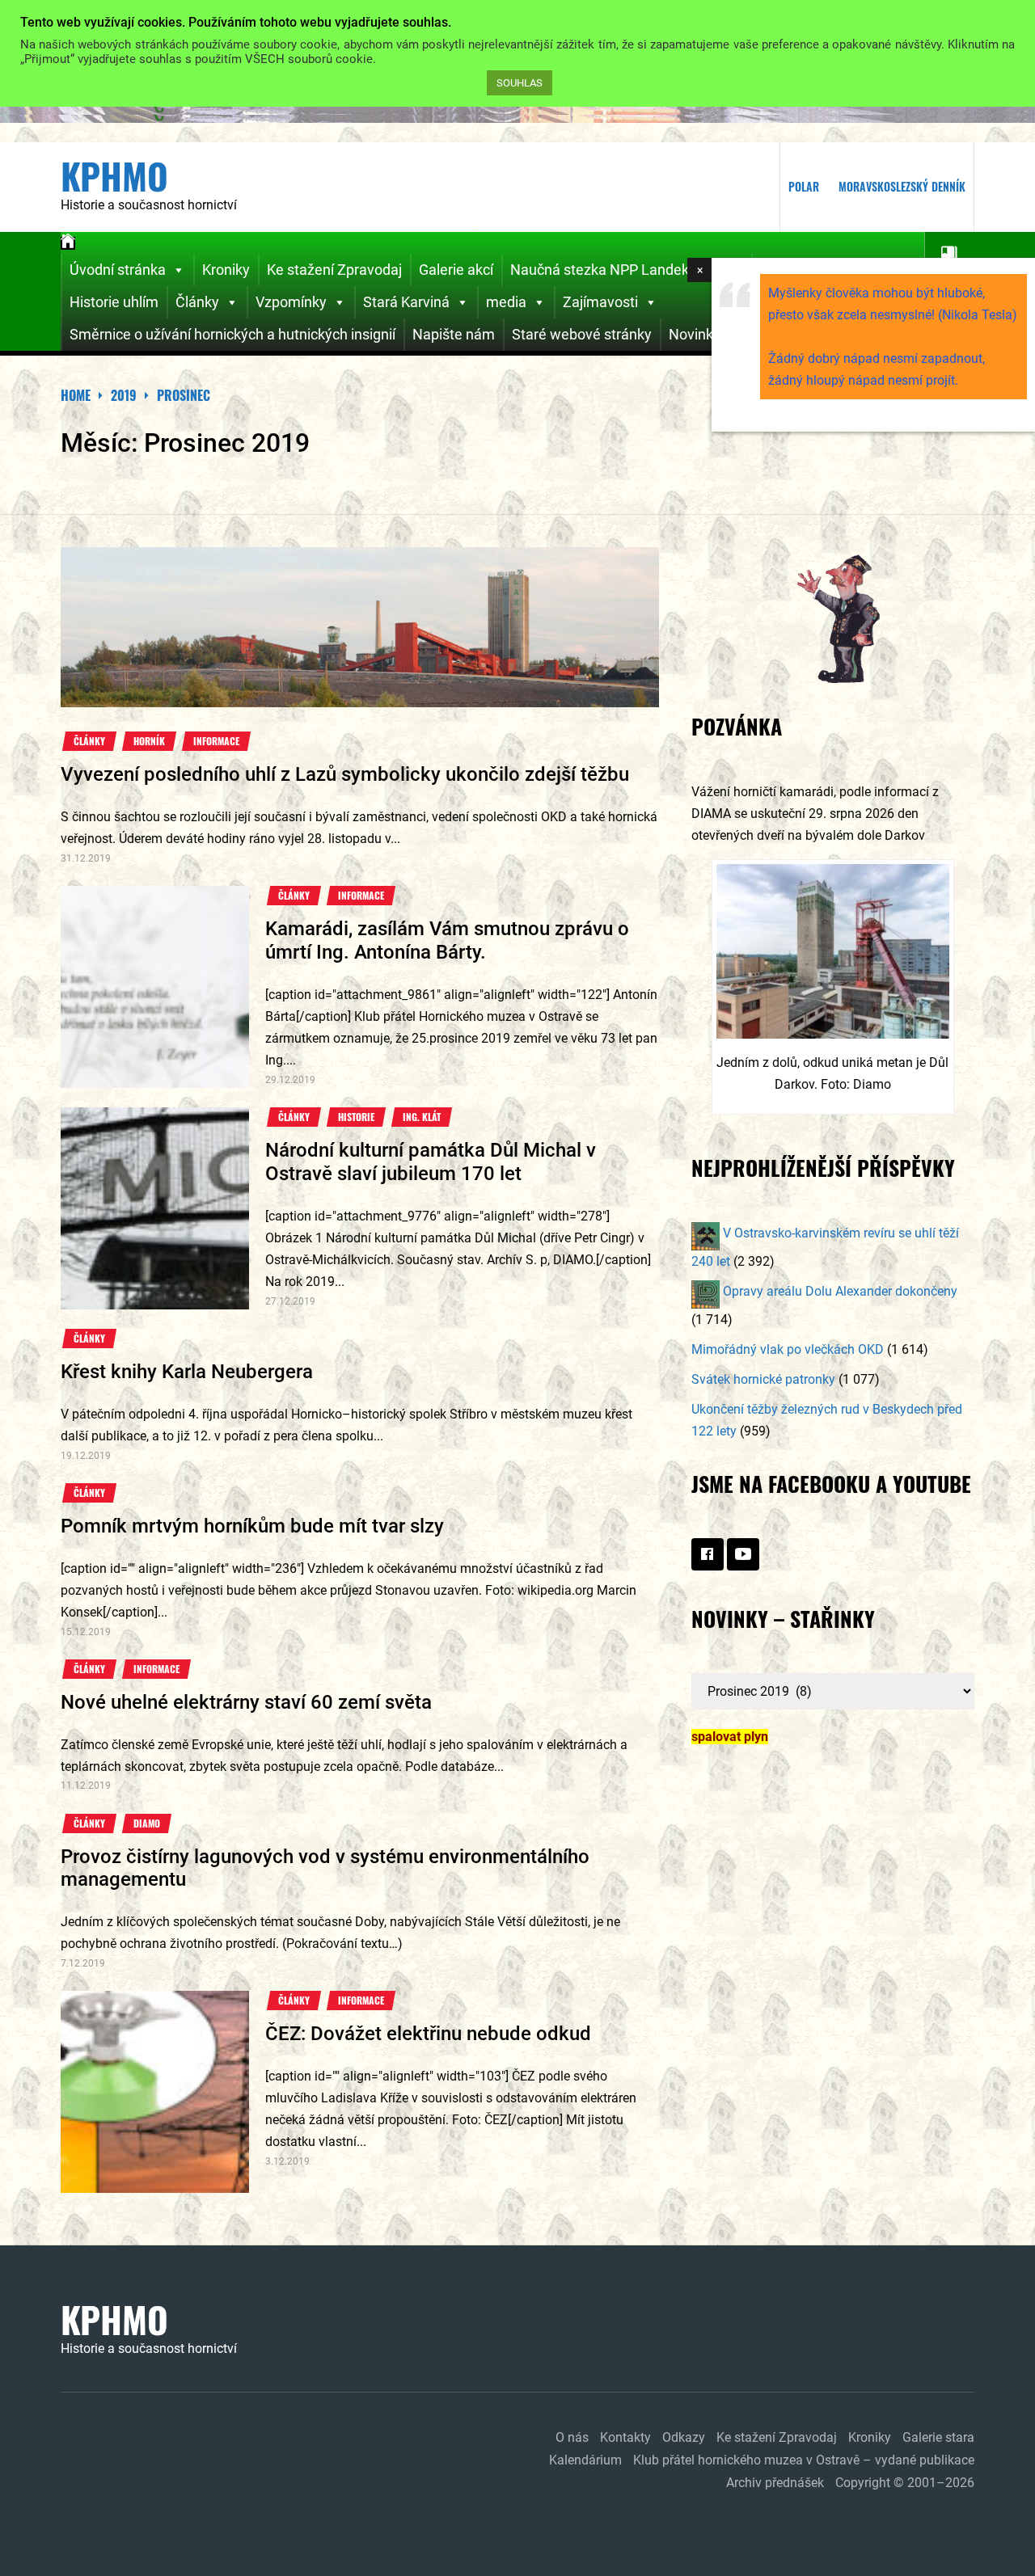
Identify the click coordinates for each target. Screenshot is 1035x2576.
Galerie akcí (456, 270)
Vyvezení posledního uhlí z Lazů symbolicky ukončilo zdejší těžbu (345, 774)
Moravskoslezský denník (902, 186)
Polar (804, 186)
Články (197, 302)
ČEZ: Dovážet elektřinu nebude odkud (428, 2034)
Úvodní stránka (118, 270)
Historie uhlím (114, 302)
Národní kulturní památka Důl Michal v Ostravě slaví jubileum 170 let (431, 1162)
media (506, 302)
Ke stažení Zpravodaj (334, 270)
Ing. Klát (422, 1117)
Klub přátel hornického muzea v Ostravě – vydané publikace (804, 2460)
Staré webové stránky (582, 334)
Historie (356, 1117)
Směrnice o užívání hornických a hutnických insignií (232, 334)
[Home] (68, 243)
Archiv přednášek (775, 2483)
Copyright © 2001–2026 (905, 2483)
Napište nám (454, 334)
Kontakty (625, 2437)
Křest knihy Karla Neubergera (187, 1372)
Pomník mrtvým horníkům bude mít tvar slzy (252, 1526)
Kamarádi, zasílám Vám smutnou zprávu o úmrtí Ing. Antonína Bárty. (447, 940)
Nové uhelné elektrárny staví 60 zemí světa (246, 1702)
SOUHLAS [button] (520, 83)
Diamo (147, 1823)
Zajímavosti (600, 302)
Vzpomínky (291, 302)
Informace (216, 741)
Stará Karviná (406, 302)
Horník (149, 741)
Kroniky (226, 270)
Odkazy (684, 2437)
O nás (572, 2437)
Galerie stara (938, 2437)
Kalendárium (585, 2460)
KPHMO (114, 176)
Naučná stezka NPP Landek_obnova (627, 270)
